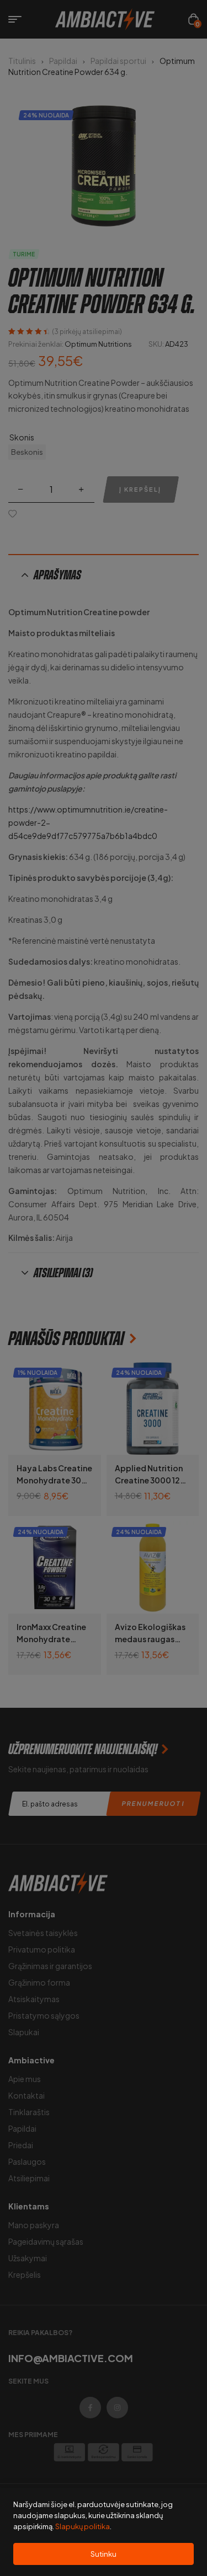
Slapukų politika (83, 2526)
